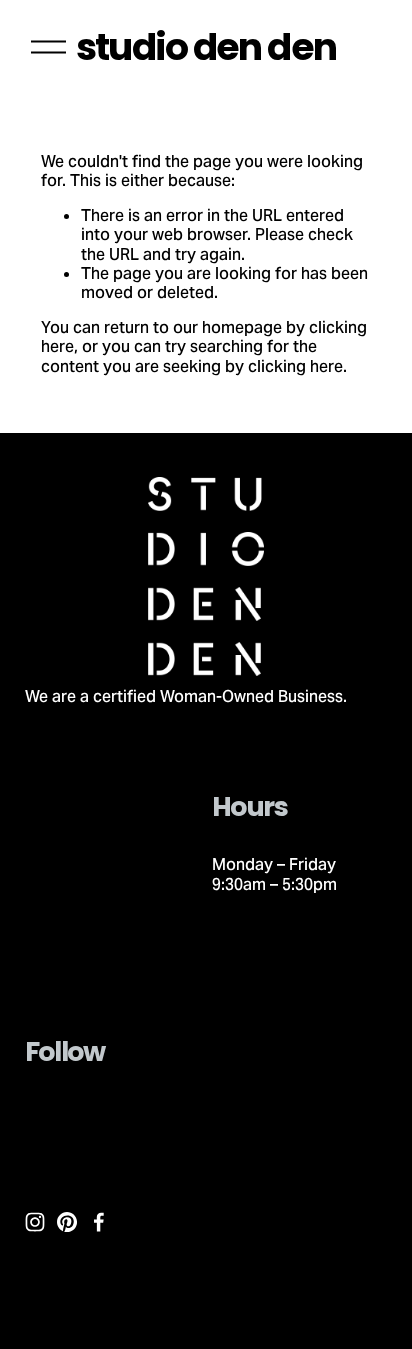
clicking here (295, 366)
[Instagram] (35, 1222)
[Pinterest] (67, 1222)
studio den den (206, 47)
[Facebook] (99, 1222)
